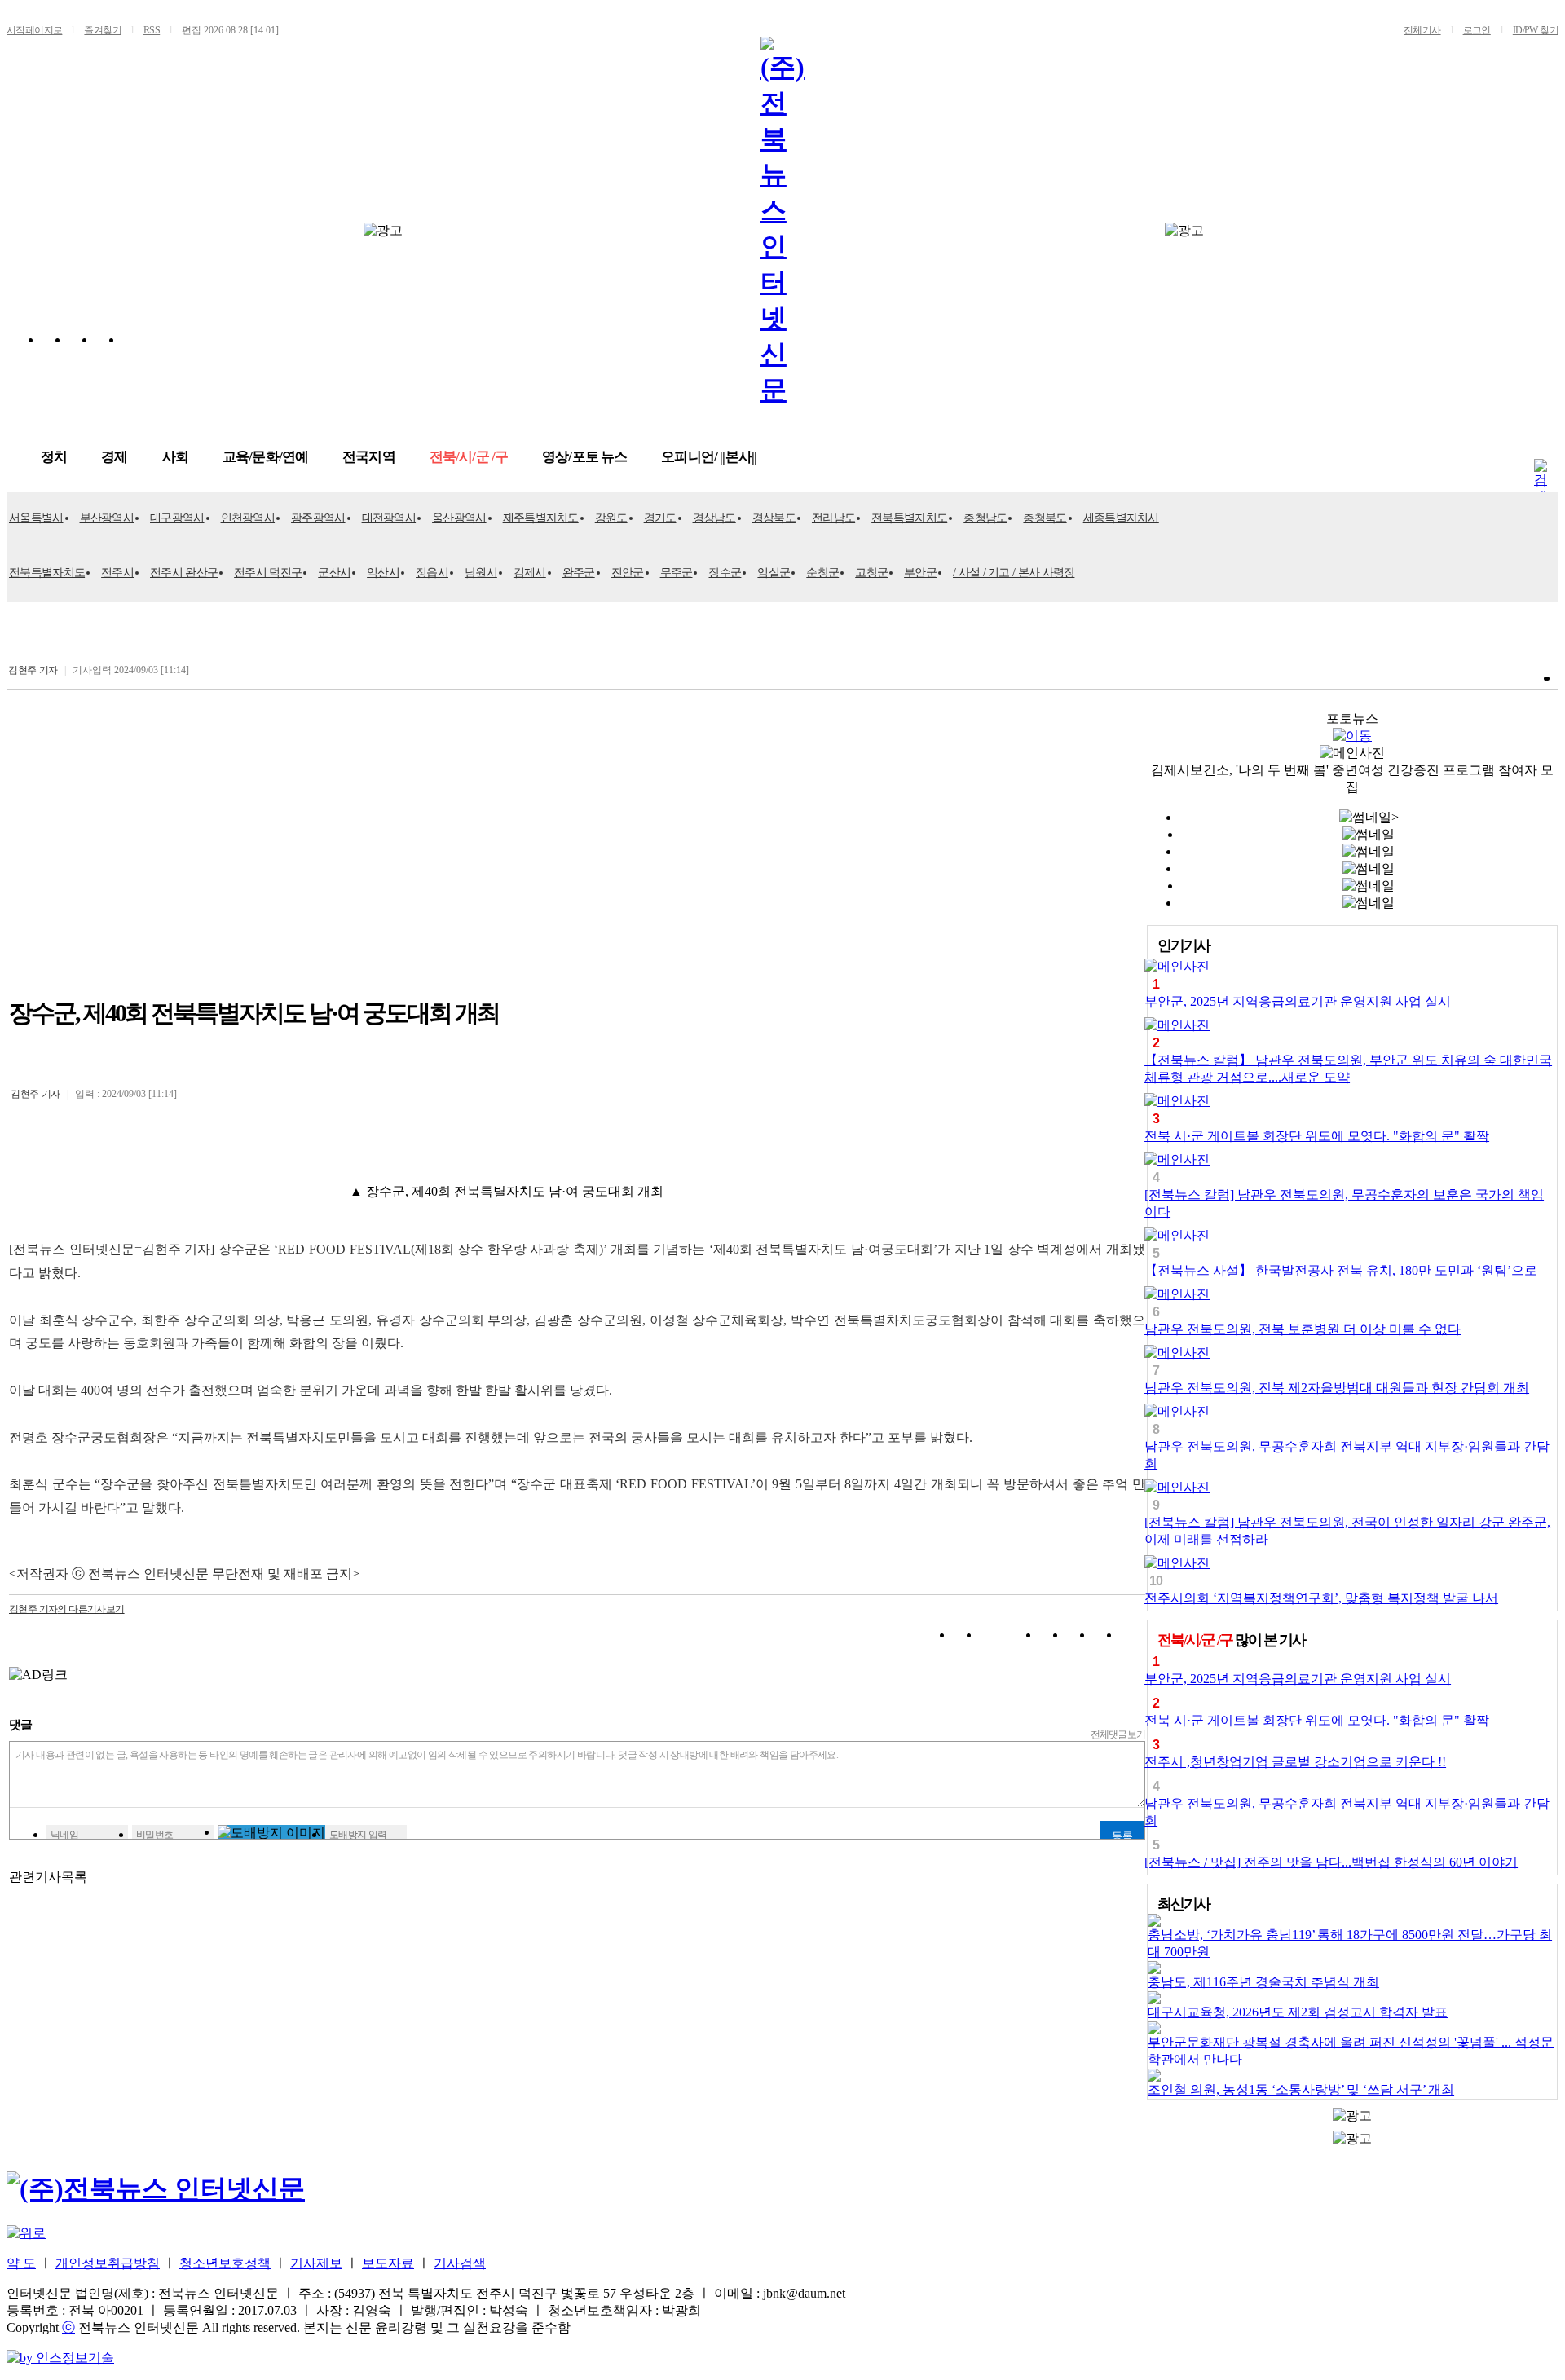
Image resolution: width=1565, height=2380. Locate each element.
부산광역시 (107, 518)
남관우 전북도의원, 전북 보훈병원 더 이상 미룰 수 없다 (1303, 1329)
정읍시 (432, 573)
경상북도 (774, 518)
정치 (54, 457)
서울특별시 (36, 518)
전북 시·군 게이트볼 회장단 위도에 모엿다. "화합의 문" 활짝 (1317, 1136)
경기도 (660, 518)
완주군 (579, 573)
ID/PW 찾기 (1536, 30)
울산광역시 (459, 518)
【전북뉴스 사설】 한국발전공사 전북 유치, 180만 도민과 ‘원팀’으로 (1341, 1270)
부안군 (920, 573)
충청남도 (985, 518)
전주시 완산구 (184, 573)
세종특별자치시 (1121, 518)
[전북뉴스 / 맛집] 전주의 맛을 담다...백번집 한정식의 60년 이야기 (1331, 1862)
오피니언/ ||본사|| (709, 457)
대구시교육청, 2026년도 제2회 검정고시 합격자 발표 (1298, 2012)
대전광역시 (389, 518)
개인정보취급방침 (108, 2263)
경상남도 (714, 518)
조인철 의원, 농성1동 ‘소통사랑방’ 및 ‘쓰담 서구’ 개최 (1301, 2089)
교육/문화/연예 (265, 457)
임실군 (774, 573)
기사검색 (460, 2263)
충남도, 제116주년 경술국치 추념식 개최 (1263, 1982)
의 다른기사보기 (67, 1609)
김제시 (530, 573)
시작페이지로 (34, 30)
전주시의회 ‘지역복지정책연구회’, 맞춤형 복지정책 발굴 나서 (1321, 1598)
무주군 (677, 573)
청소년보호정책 (225, 2263)
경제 (114, 457)
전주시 (117, 573)
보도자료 (388, 2263)
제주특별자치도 (541, 518)
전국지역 (369, 457)
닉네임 (64, 1835)
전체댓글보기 (1118, 1734)
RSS (152, 30)
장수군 (725, 573)
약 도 (21, 2263)
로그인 (1477, 30)
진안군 (628, 573)
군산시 (334, 573)
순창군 (822, 573)
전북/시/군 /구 (469, 457)
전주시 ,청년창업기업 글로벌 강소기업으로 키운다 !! (1295, 1762)
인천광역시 (248, 518)
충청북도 (1045, 518)
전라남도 (833, 518)
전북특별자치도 (909, 518)
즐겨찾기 (103, 30)
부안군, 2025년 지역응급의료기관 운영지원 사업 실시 (1298, 1001)
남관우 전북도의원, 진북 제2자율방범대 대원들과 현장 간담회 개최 (1337, 1388)
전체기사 (1422, 30)
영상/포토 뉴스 (584, 457)
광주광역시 (318, 518)
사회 (175, 457)
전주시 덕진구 (268, 573)
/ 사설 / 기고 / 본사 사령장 (1014, 573)
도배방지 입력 (358, 1835)
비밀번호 (155, 1835)
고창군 (871, 573)
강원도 (611, 518)
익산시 (383, 573)
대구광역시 (177, 518)
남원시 (481, 573)
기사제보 (316, 2263)
